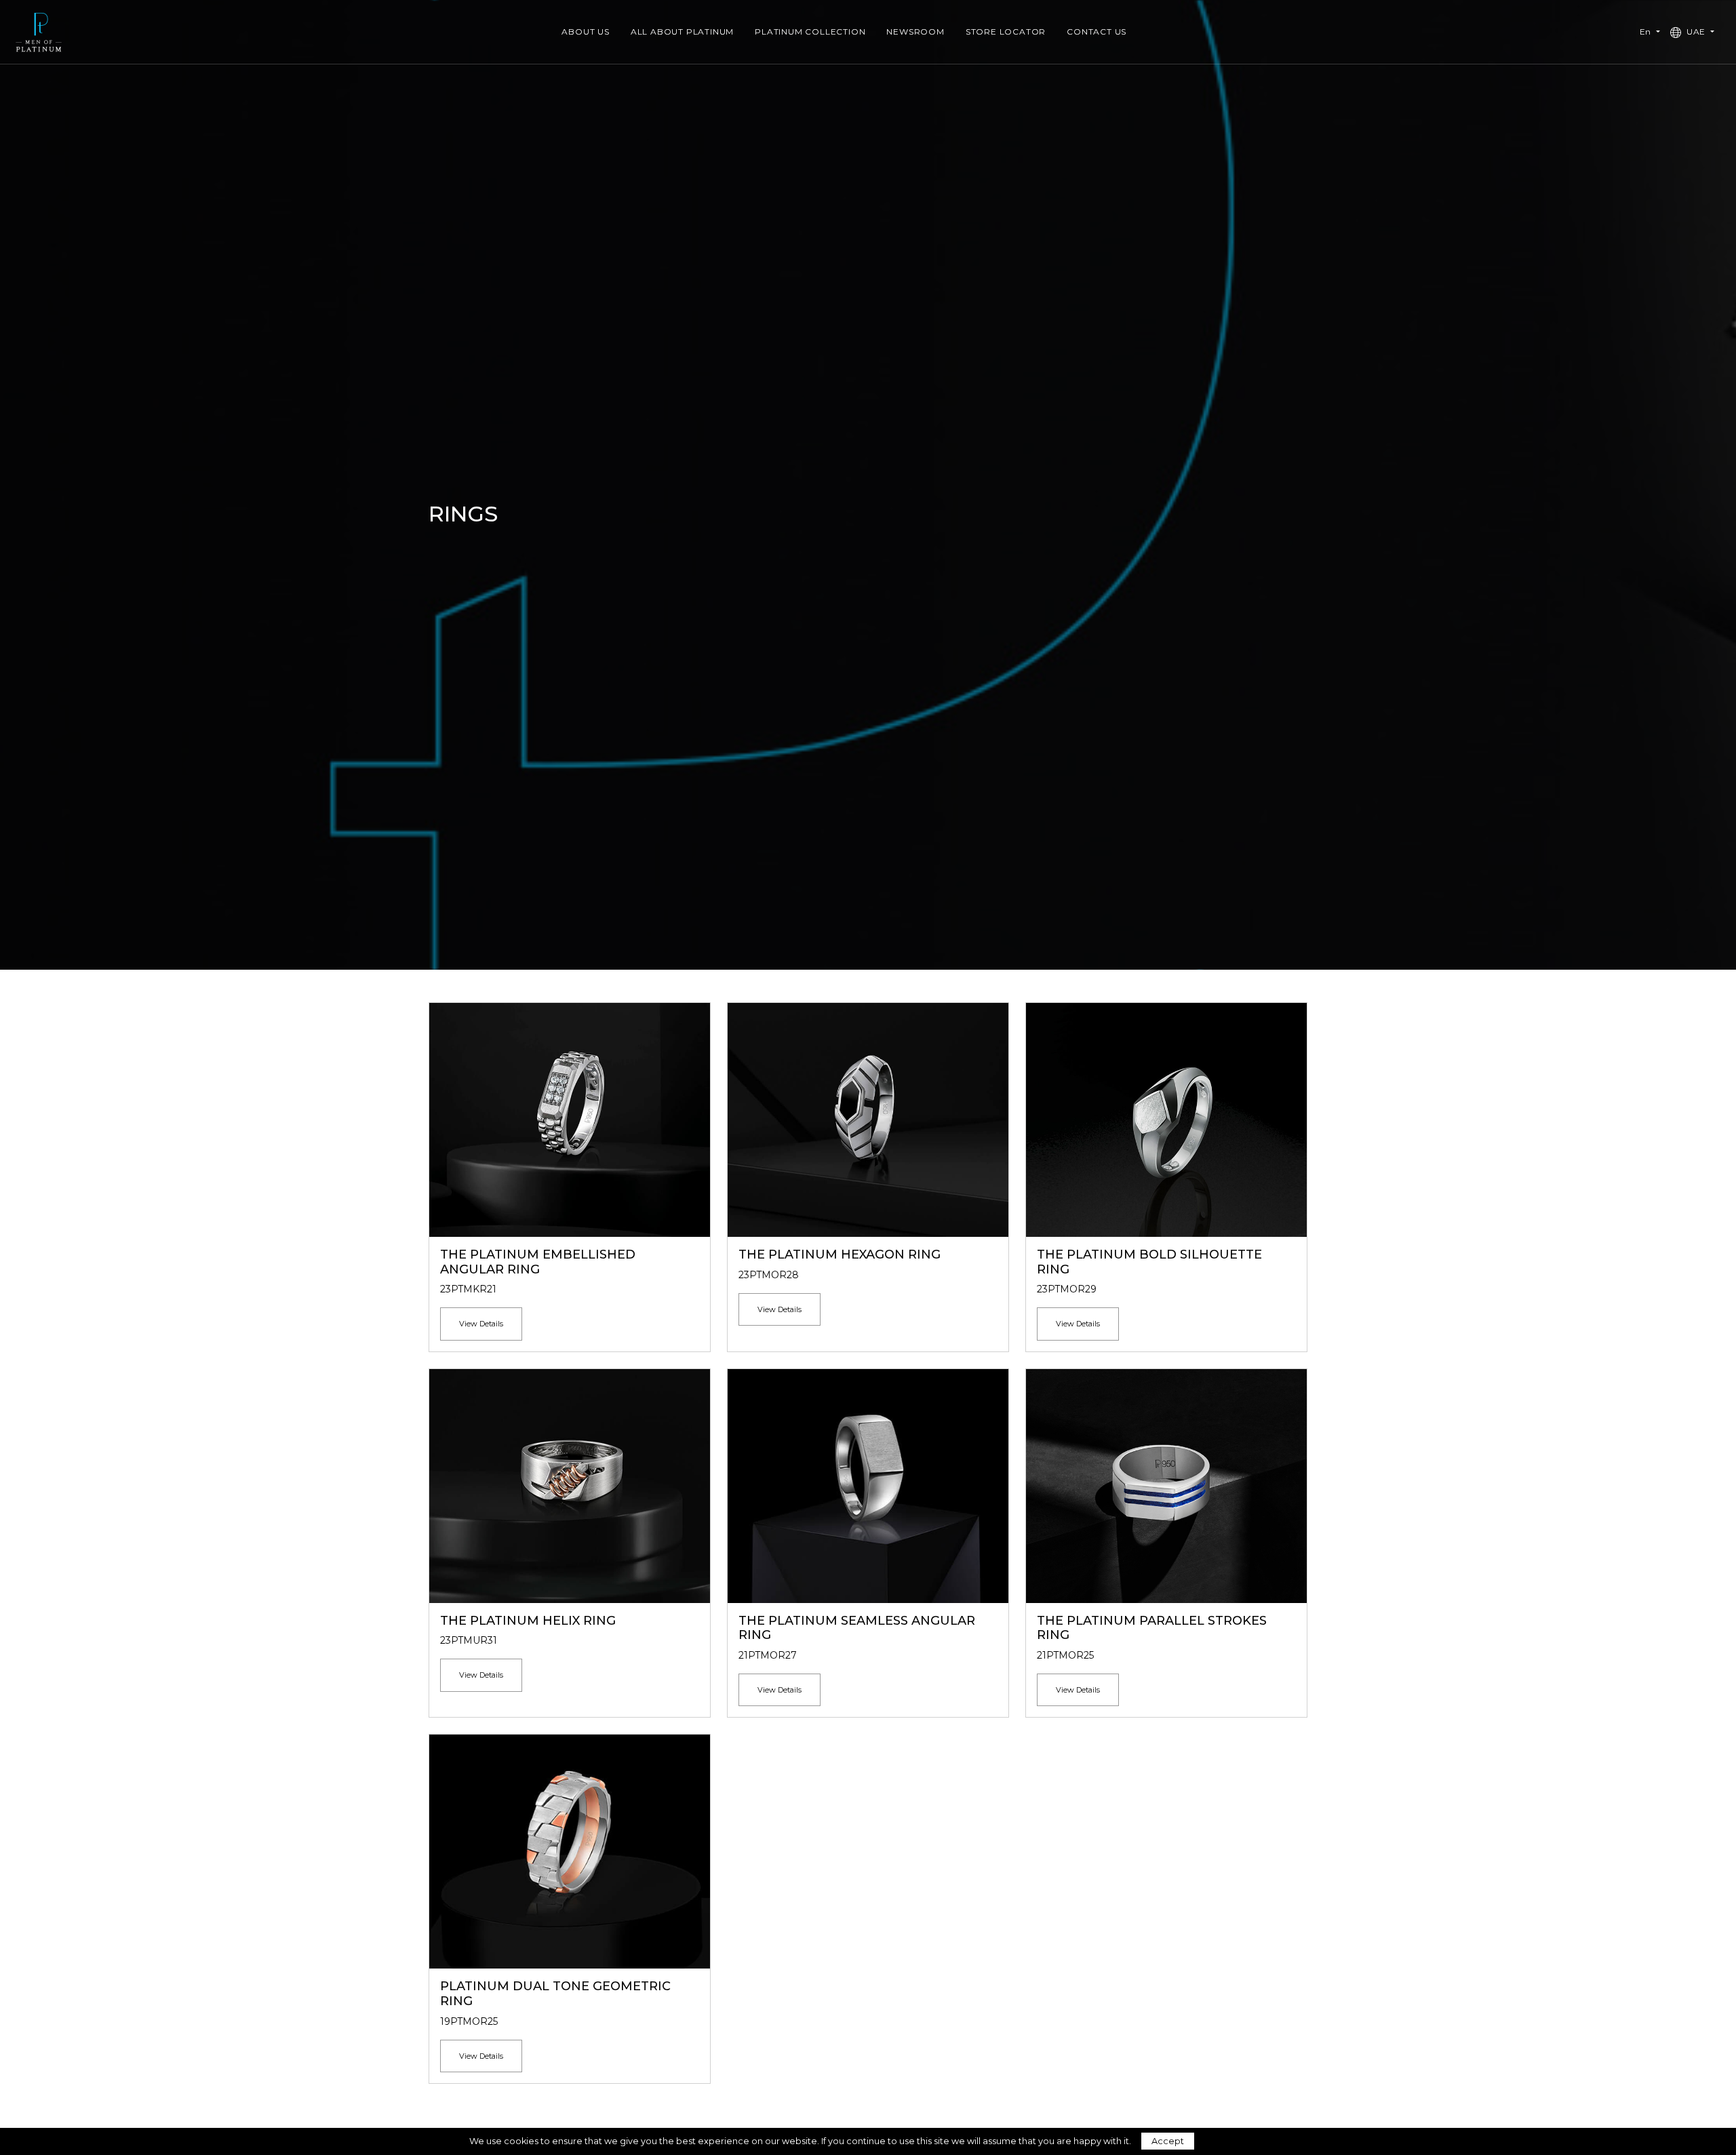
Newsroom (915, 32)
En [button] (1647, 32)
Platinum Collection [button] (810, 32)
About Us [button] (585, 32)
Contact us (1097, 32)
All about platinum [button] (682, 32)
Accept (1168, 2141)
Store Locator (1006, 32)
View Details (481, 1324)
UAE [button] (1696, 32)
